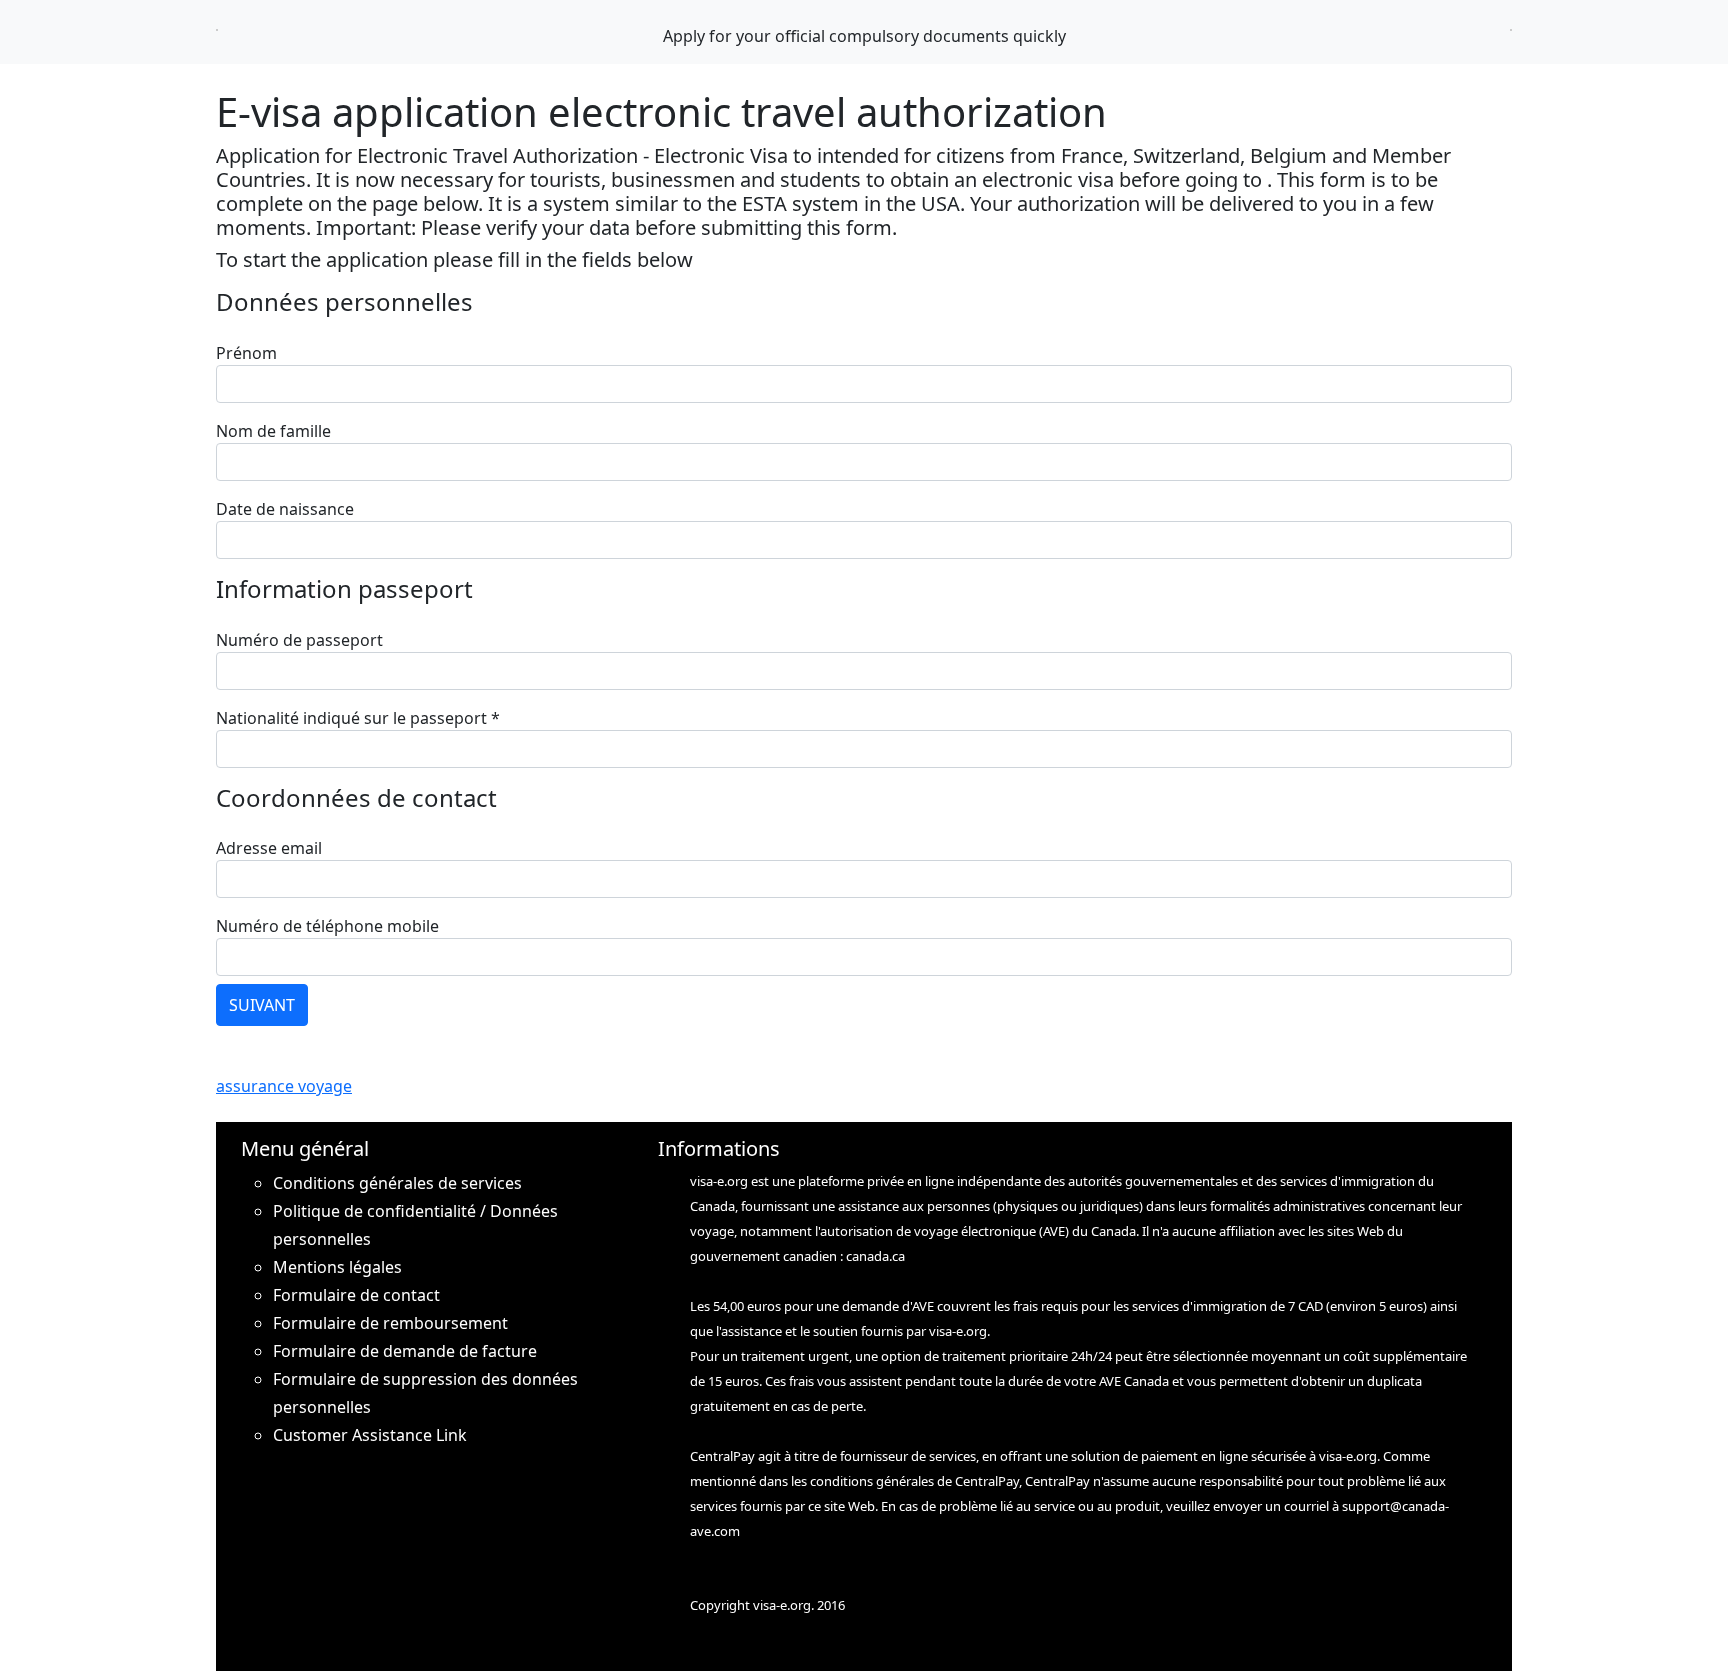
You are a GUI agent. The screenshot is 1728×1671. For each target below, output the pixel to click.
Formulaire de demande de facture (405, 1351)
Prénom (246, 353)
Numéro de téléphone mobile (327, 926)
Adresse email (269, 848)
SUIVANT (262, 1005)
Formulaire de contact (356, 1295)
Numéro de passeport (299, 640)
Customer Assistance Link (370, 1435)
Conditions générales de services (397, 1183)
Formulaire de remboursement (390, 1323)
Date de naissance (285, 509)
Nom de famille (273, 431)
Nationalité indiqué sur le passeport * (358, 718)
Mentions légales (337, 1267)
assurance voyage (284, 1086)
